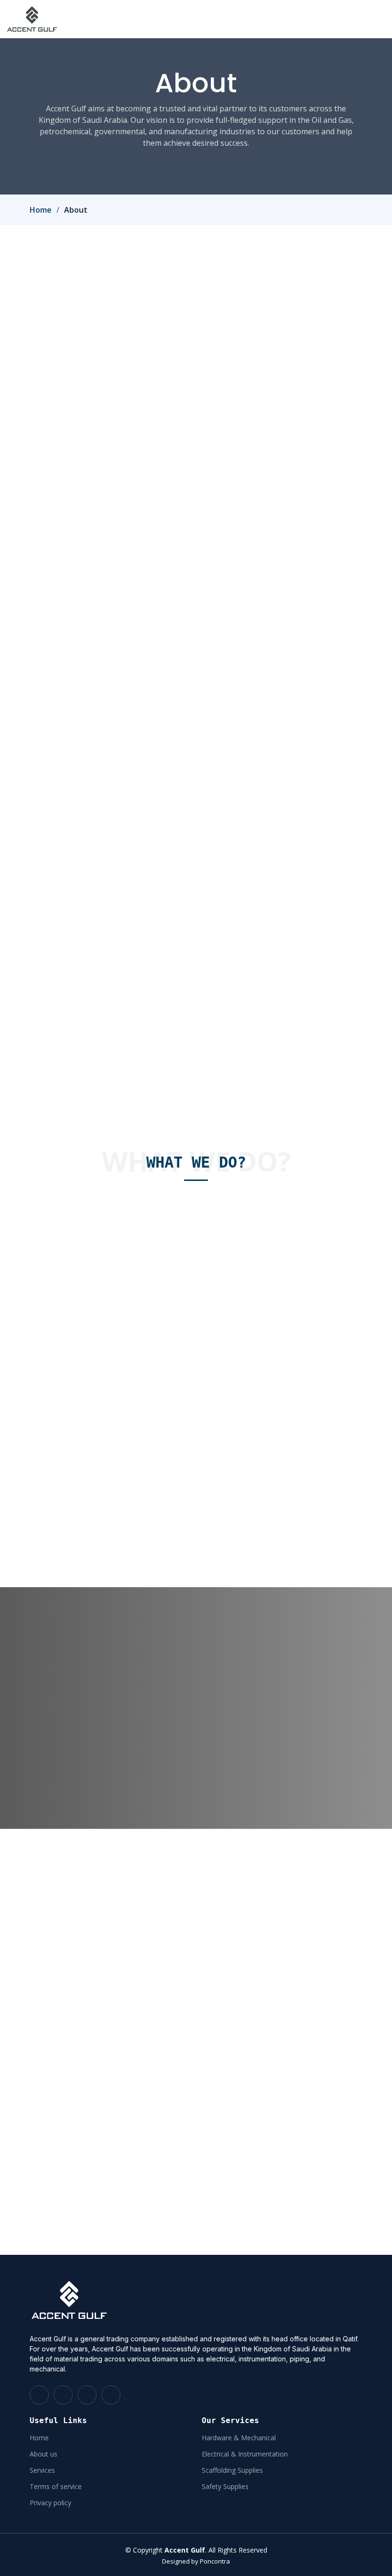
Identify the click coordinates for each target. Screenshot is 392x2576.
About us (44, 2454)
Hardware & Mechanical (239, 2438)
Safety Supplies (225, 2487)
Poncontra (215, 2561)
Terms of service (56, 2487)
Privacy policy (50, 2503)
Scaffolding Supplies (232, 2470)
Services (42, 2470)
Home (41, 210)
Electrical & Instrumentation (245, 2454)
